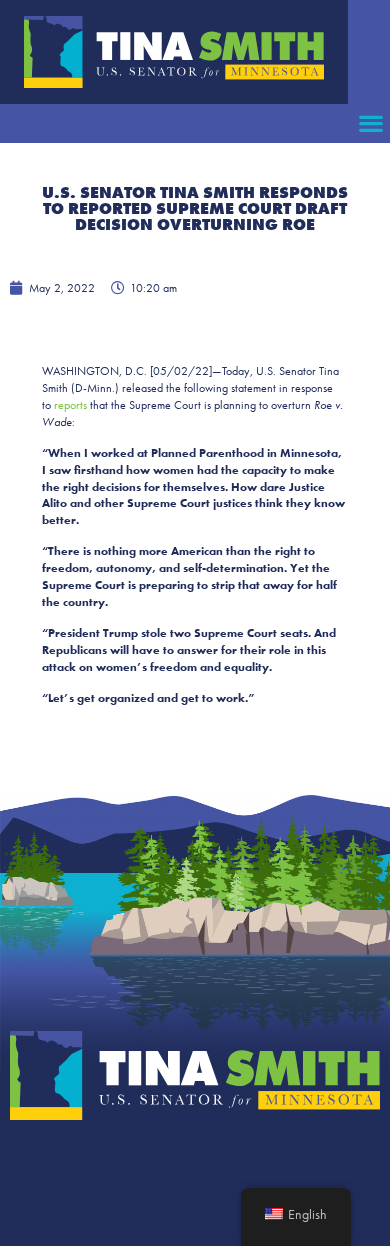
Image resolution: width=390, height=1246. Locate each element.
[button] (370, 123)
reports (70, 405)
